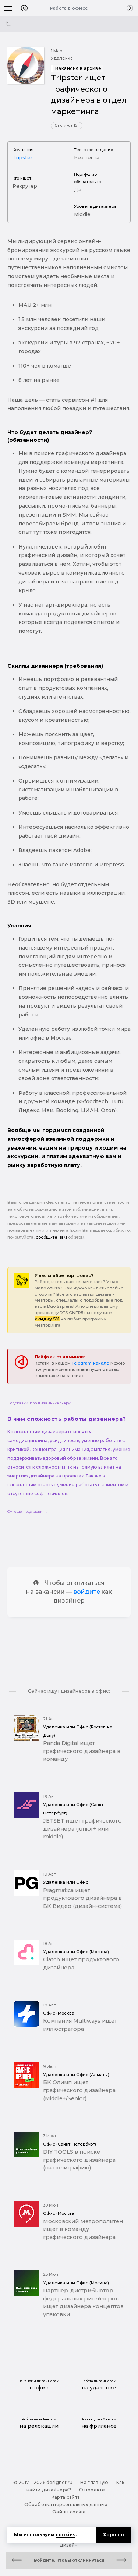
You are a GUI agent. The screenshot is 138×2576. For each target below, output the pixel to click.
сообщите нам (51, 1237)
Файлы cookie (69, 2512)
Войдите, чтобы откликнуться (69, 2560)
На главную (94, 2482)
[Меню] (8, 8)
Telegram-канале (91, 1363)
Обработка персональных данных (66, 2504)
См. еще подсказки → (27, 1511)
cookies (66, 2535)
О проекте (92, 2490)
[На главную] (24, 8)
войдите (87, 1592)
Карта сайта (66, 2497)
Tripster (22, 157)
